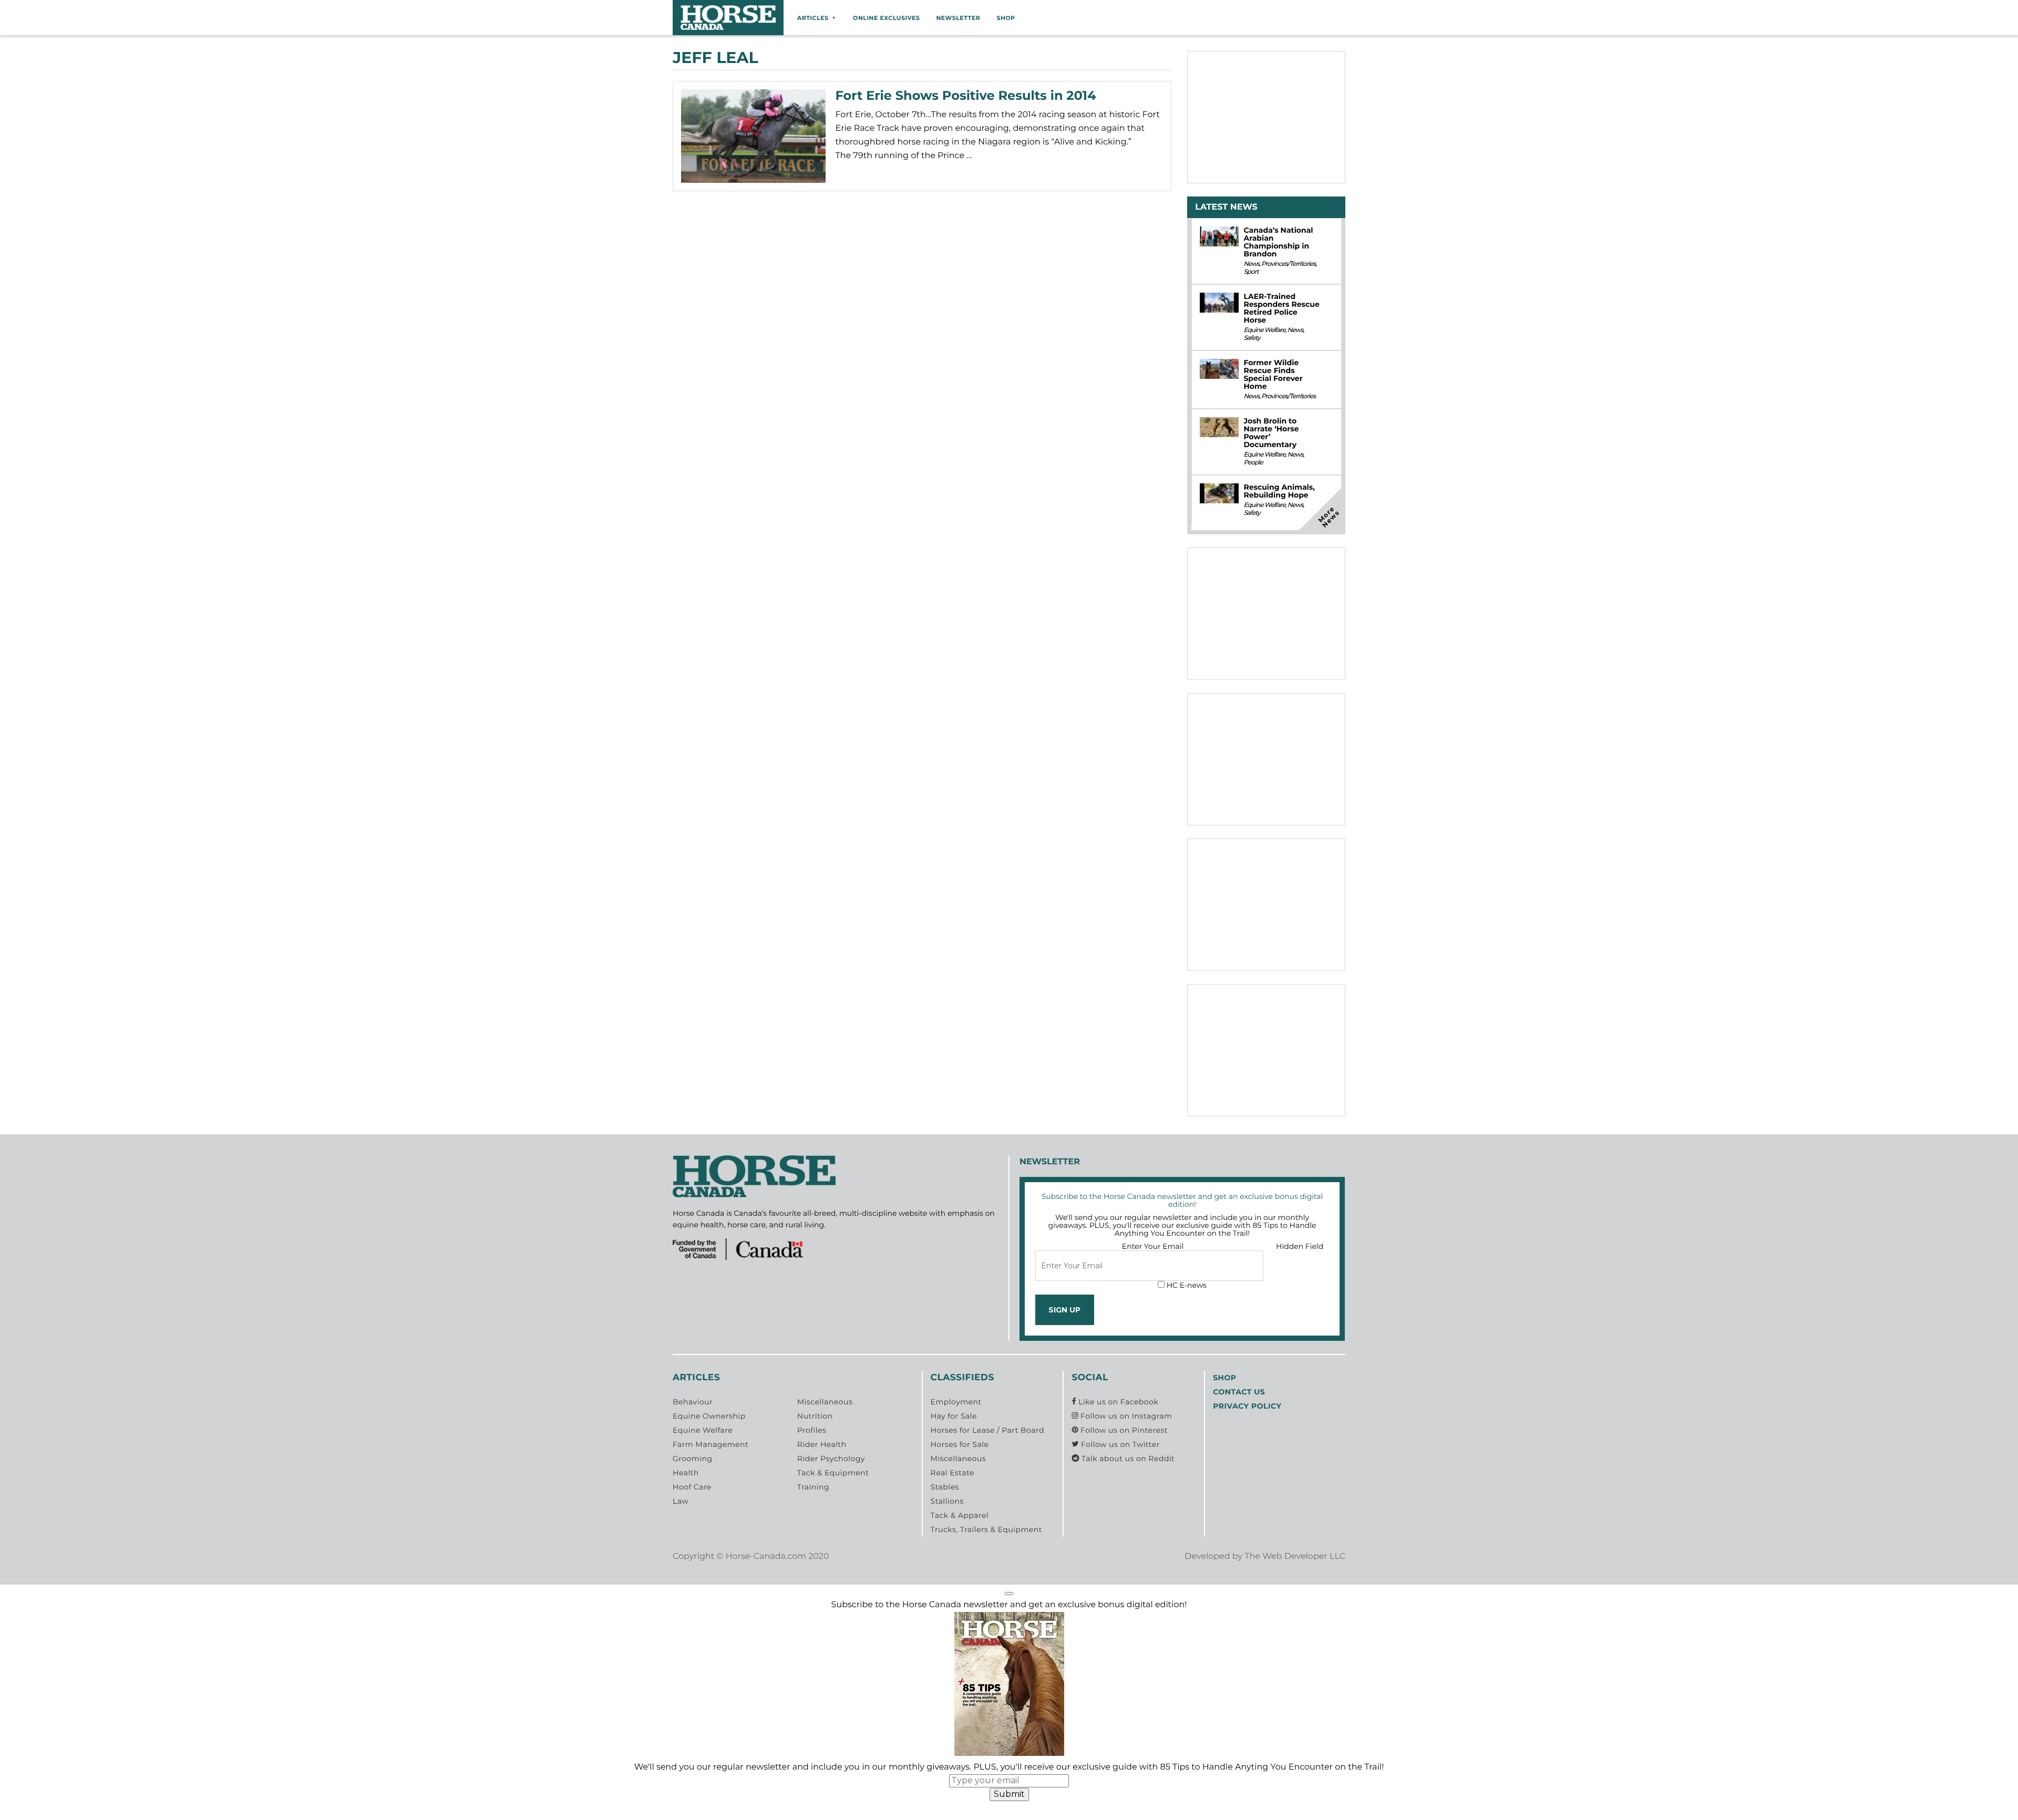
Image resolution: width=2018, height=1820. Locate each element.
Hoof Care (692, 1487)
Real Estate (953, 1473)
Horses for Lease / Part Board (987, 1430)
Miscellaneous (825, 1402)
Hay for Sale (954, 1416)
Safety (1252, 338)
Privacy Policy (1247, 1406)
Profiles (812, 1430)
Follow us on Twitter (1119, 1444)
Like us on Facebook (1117, 1402)
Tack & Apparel (960, 1515)
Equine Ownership (709, 1416)
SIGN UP (1064, 1310)
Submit (1009, 1794)
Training (813, 1487)
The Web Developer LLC (1295, 1557)
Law (681, 1501)
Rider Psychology (831, 1459)
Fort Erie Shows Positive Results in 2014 (966, 96)
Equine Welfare (1264, 330)
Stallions (947, 1501)
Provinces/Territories (1288, 264)
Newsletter (958, 18)
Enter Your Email (1153, 1246)
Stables (945, 1487)
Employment (956, 1402)
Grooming (693, 1459)
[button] (1009, 1594)
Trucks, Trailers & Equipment (986, 1529)
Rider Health (822, 1444)
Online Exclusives (886, 18)
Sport (1251, 272)
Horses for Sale (960, 1444)
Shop (1006, 18)
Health (686, 1473)
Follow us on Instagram (1125, 1416)
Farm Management (711, 1444)
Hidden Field (1300, 1246)
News (1251, 264)
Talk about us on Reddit (1127, 1459)
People (1253, 463)
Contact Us (1239, 1392)
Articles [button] (813, 18)
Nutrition (815, 1416)
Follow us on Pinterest (1123, 1430)
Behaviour (693, 1402)
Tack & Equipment (833, 1473)
